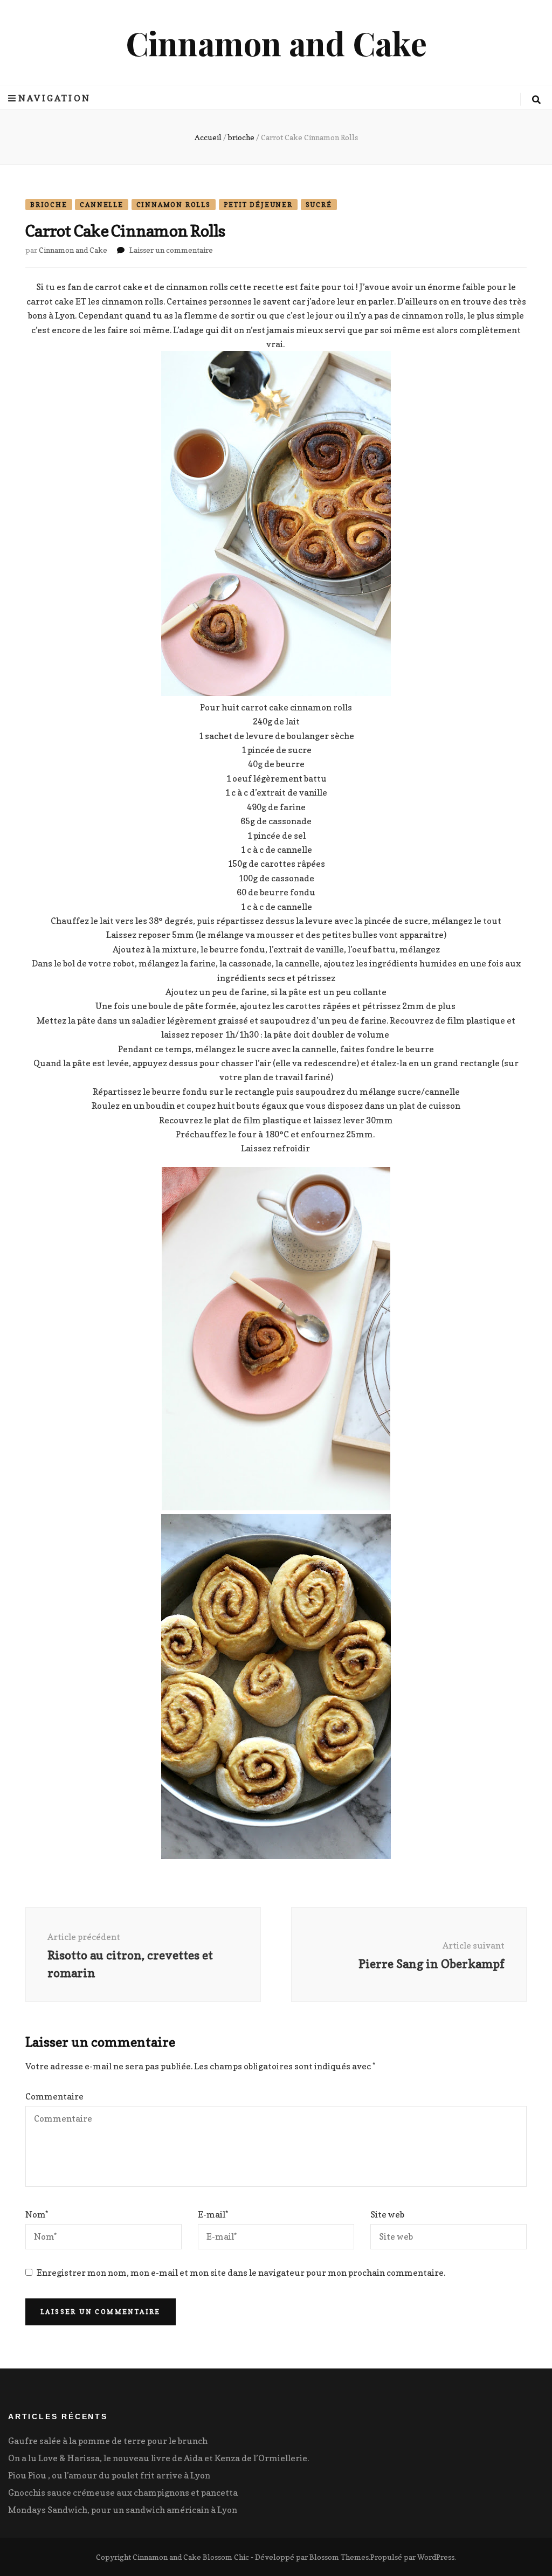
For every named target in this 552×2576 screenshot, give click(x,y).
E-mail (213, 2214)
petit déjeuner (258, 205)
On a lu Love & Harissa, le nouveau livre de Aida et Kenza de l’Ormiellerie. (158, 2458)
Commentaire (54, 2096)
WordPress (436, 2557)
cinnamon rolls (174, 205)
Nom (37, 2214)
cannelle (101, 205)
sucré (319, 205)
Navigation (54, 98)
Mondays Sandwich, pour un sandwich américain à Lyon (123, 2510)
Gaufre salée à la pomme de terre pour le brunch (108, 2441)
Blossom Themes (339, 2557)
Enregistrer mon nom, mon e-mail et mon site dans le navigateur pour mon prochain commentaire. (241, 2273)
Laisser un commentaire (171, 250)
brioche (49, 205)
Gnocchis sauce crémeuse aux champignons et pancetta (123, 2492)
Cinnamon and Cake (276, 43)
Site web (387, 2214)
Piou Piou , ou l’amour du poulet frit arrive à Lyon (109, 2475)
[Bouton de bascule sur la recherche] (536, 100)
